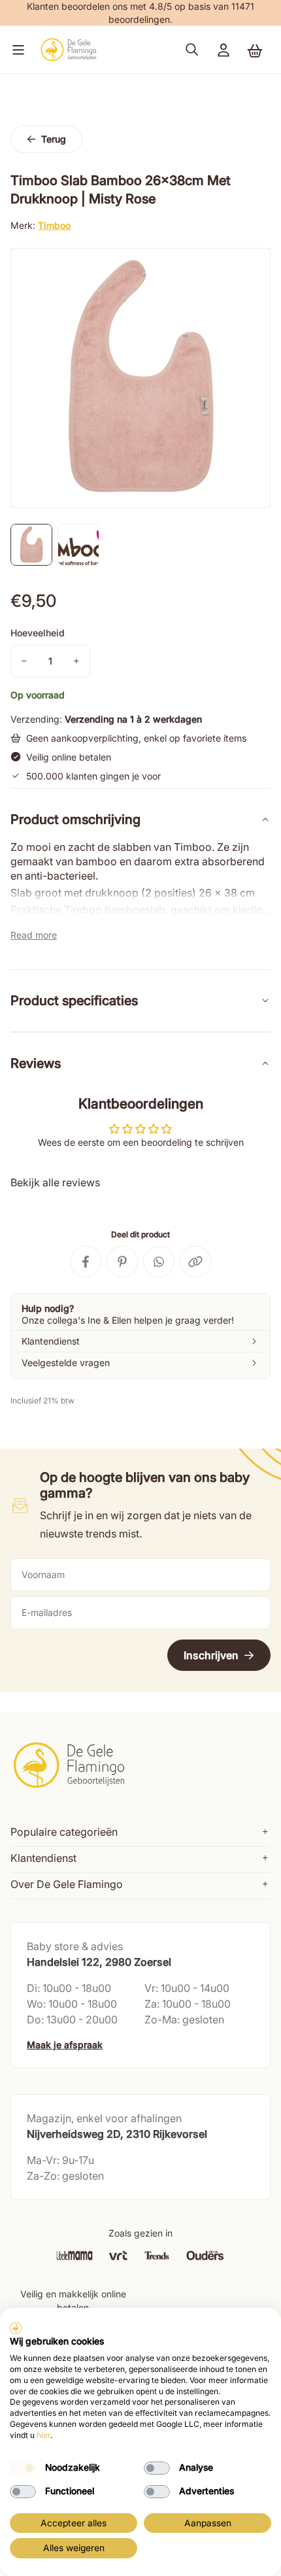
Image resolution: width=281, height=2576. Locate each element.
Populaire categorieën (64, 1832)
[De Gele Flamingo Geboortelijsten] (68, 50)
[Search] (192, 50)
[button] (16, 50)
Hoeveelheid (38, 633)
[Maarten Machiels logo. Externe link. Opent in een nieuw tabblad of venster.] (16, 2328)
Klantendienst (43, 1858)
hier (43, 2435)
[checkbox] (23, 2468)
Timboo (54, 225)
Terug (54, 139)
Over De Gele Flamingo (67, 1884)
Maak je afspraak (65, 2045)
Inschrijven (211, 1655)
